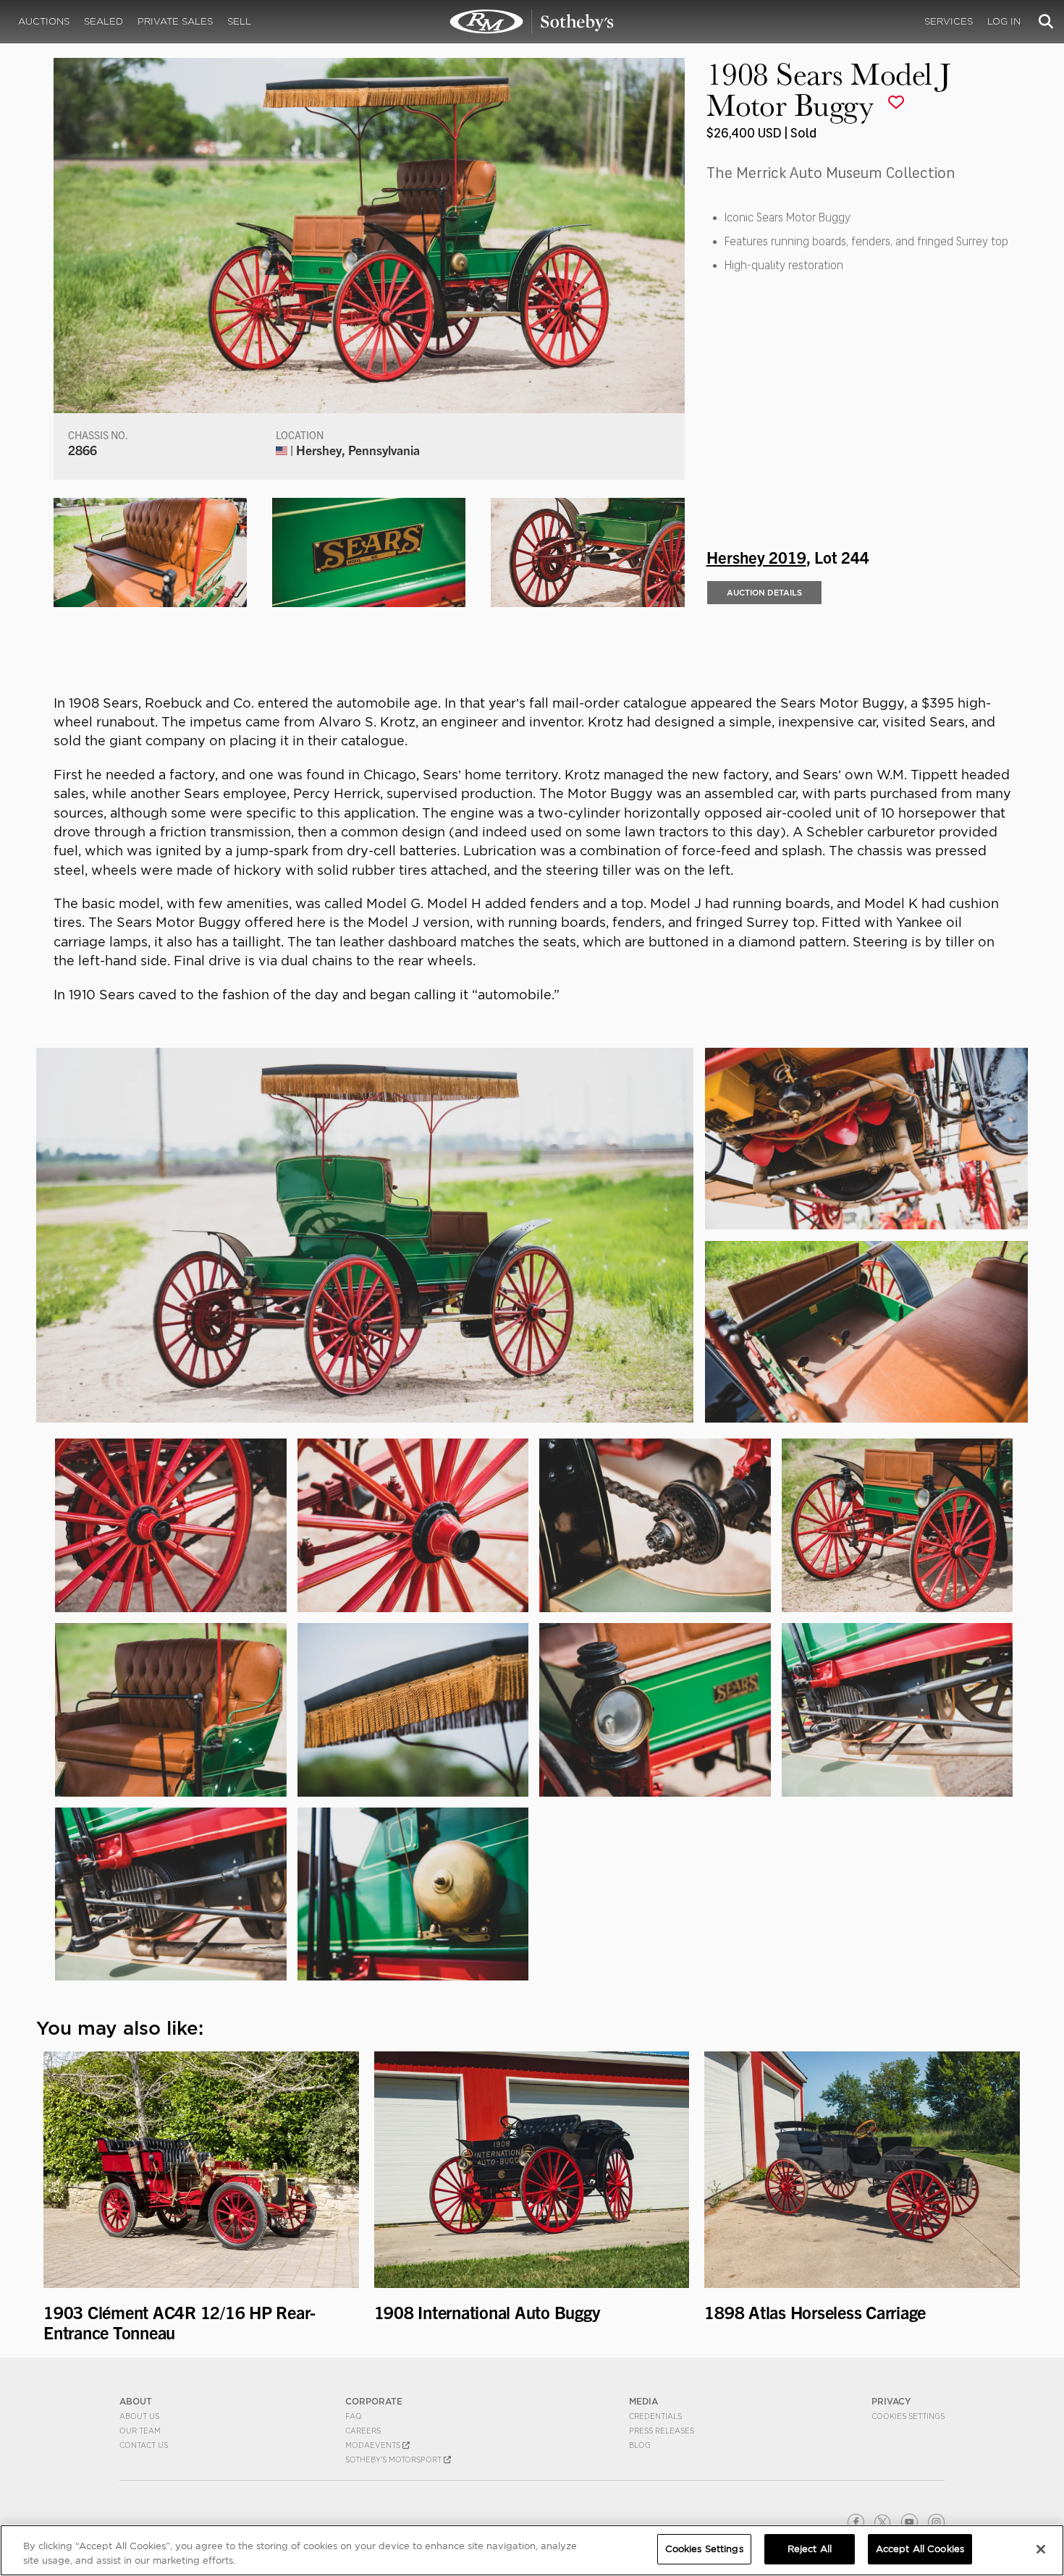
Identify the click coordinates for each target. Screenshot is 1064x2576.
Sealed (104, 21)
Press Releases (662, 2431)
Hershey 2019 (756, 556)
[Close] (1041, 2549)
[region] (532, 2550)
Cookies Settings (908, 2416)
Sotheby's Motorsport (394, 2460)
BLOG (640, 2445)
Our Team (140, 2431)
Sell (239, 21)
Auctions (44, 21)
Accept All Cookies (920, 2549)
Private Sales (175, 21)
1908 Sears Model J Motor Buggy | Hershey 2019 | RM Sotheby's (532, 22)
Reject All (810, 2549)
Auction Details (764, 593)
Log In (1004, 21)
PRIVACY (891, 2401)
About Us (139, 2416)
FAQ (354, 2416)
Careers (363, 2431)
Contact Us (144, 2445)
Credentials (655, 2416)
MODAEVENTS (374, 2445)
